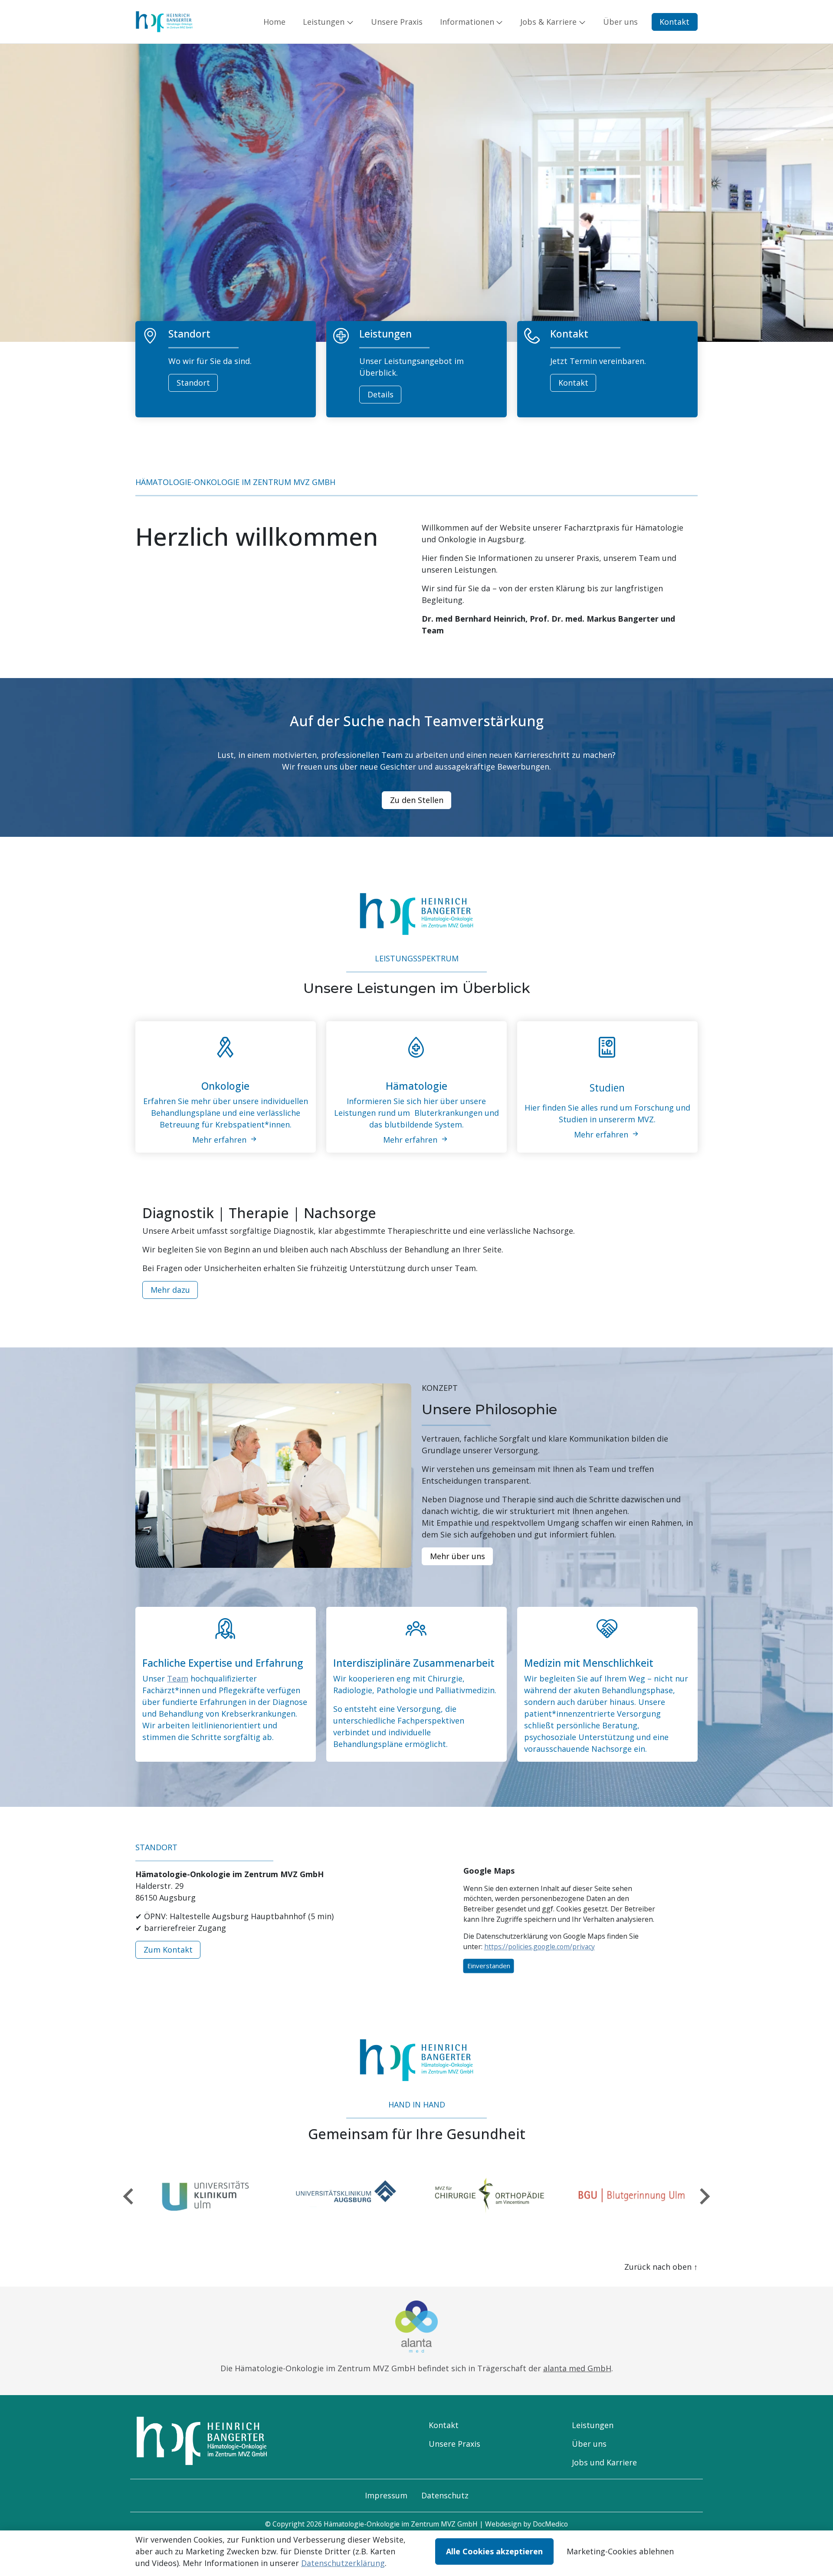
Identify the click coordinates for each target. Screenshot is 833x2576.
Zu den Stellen (417, 800)
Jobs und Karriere (604, 2462)
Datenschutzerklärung (343, 2563)
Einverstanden (489, 1966)
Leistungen (593, 2425)
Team (178, 1678)
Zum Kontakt (168, 1950)
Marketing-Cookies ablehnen (620, 2551)
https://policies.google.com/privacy (539, 1947)
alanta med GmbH (577, 2368)
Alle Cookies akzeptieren (494, 2551)
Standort (193, 383)
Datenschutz (445, 2495)
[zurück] (129, 2196)
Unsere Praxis (454, 2444)
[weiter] (704, 2196)
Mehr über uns (457, 1556)
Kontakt (674, 22)
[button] (276, 22)
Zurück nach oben (661, 2267)
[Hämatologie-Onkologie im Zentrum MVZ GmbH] (164, 21)
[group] (203, 2196)
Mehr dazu (170, 1290)
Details (380, 394)
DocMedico (550, 2524)
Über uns (589, 2444)
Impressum (386, 2495)
